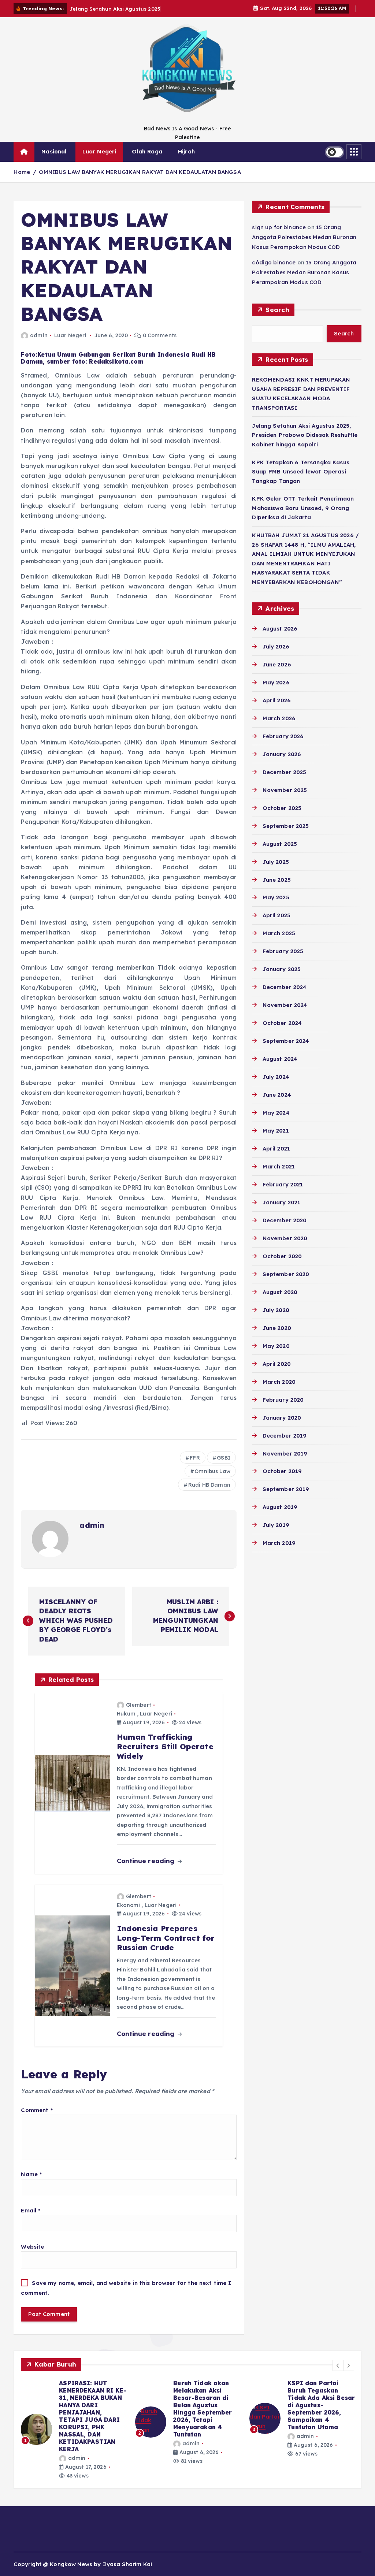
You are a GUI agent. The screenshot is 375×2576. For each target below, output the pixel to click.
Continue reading (147, 1861)
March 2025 (279, 933)
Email (31, 2210)
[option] (74, 2426)
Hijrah (186, 151)
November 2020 (285, 1238)
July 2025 (276, 862)
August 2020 (280, 1292)
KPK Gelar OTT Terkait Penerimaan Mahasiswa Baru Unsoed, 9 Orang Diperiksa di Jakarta (303, 508)
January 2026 (282, 754)
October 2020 (282, 1256)
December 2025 (284, 772)
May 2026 (276, 682)
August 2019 (280, 1507)
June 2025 (277, 880)
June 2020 (277, 1328)
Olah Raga (147, 151)
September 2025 (286, 826)
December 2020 (285, 1220)
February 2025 (283, 951)
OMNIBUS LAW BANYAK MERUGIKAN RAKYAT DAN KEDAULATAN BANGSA (140, 172)
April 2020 (277, 1364)
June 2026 (277, 664)
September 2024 (286, 1041)
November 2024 (285, 1005)
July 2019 (276, 1525)
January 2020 (282, 1418)
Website (32, 2247)
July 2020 (276, 1310)
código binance (274, 262)
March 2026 (279, 718)
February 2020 (283, 1400)
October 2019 (282, 1471)
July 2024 (276, 1077)
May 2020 (276, 1346)
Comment (37, 2110)
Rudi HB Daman (209, 1485)
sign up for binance (279, 227)
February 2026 (283, 736)
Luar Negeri (99, 151)
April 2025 (276, 915)
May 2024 (276, 1113)
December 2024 (285, 987)
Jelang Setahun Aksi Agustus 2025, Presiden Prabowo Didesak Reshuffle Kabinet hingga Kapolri (305, 435)
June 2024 (277, 1095)
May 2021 (276, 1131)
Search (277, 310)
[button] (338, 2365)
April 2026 (277, 700)
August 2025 (280, 844)
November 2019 (285, 1454)
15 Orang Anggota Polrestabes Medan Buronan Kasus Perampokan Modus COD (304, 237)
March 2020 (279, 1382)
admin (39, 335)
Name (31, 2174)
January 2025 (282, 969)
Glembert (139, 1705)
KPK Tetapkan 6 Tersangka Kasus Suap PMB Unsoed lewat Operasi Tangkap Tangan (301, 472)
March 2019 (279, 1543)
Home (22, 172)
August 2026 (280, 629)
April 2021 (276, 1148)
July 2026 (276, 646)
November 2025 (285, 790)
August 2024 (280, 1059)
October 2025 (282, 808)
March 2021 (279, 1166)
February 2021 (283, 1184)
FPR (195, 1458)
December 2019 (285, 1436)
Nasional (54, 151)
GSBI (224, 1458)
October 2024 (282, 1023)
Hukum (126, 1714)
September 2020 (286, 1274)
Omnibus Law (212, 1471)
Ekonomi (128, 1905)
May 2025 (276, 897)
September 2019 (286, 1489)
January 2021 (281, 1202)
